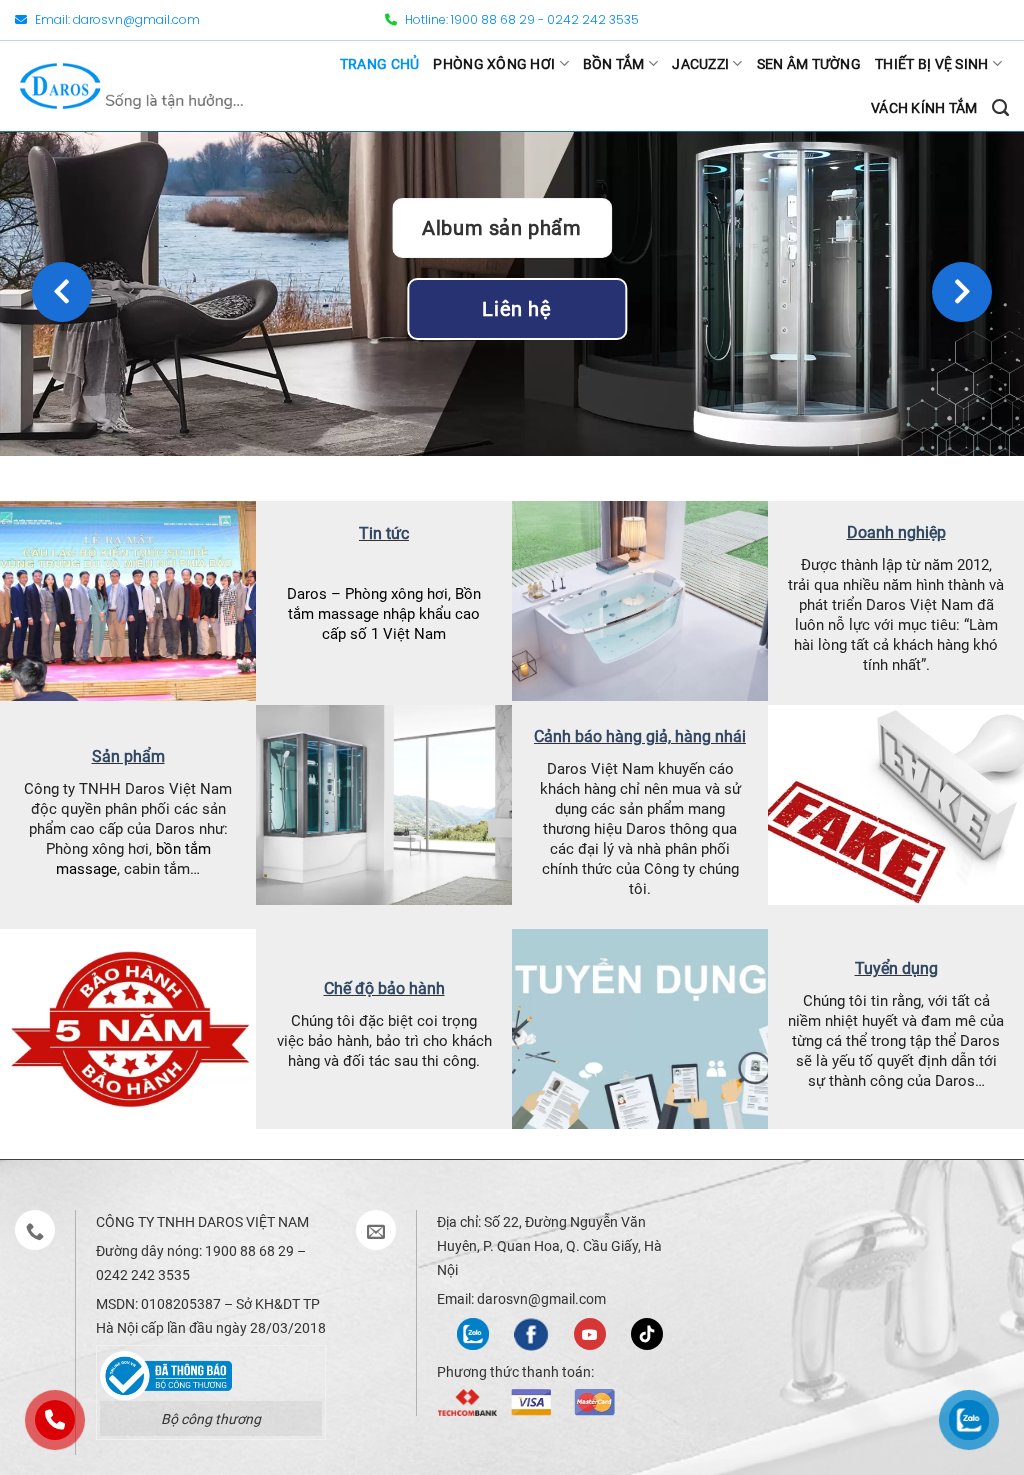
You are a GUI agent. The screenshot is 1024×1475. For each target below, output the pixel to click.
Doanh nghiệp (896, 532)
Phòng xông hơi (396, 594)
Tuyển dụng (896, 968)
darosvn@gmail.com (136, 19)
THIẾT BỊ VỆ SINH (931, 64)
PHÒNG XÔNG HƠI (494, 64)
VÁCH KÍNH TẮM (924, 108)
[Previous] (62, 292)
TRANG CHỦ (380, 64)
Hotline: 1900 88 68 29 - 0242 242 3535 (520, 19)
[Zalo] (473, 1332)
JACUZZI (700, 64)
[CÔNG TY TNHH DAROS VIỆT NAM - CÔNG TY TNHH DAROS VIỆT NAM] (132, 85)
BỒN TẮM (614, 64)
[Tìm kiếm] (1000, 108)
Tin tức (384, 533)
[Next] (962, 292)
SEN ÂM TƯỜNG (809, 64)
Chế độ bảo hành (384, 988)
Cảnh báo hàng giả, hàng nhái (640, 736)
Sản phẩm (128, 756)
